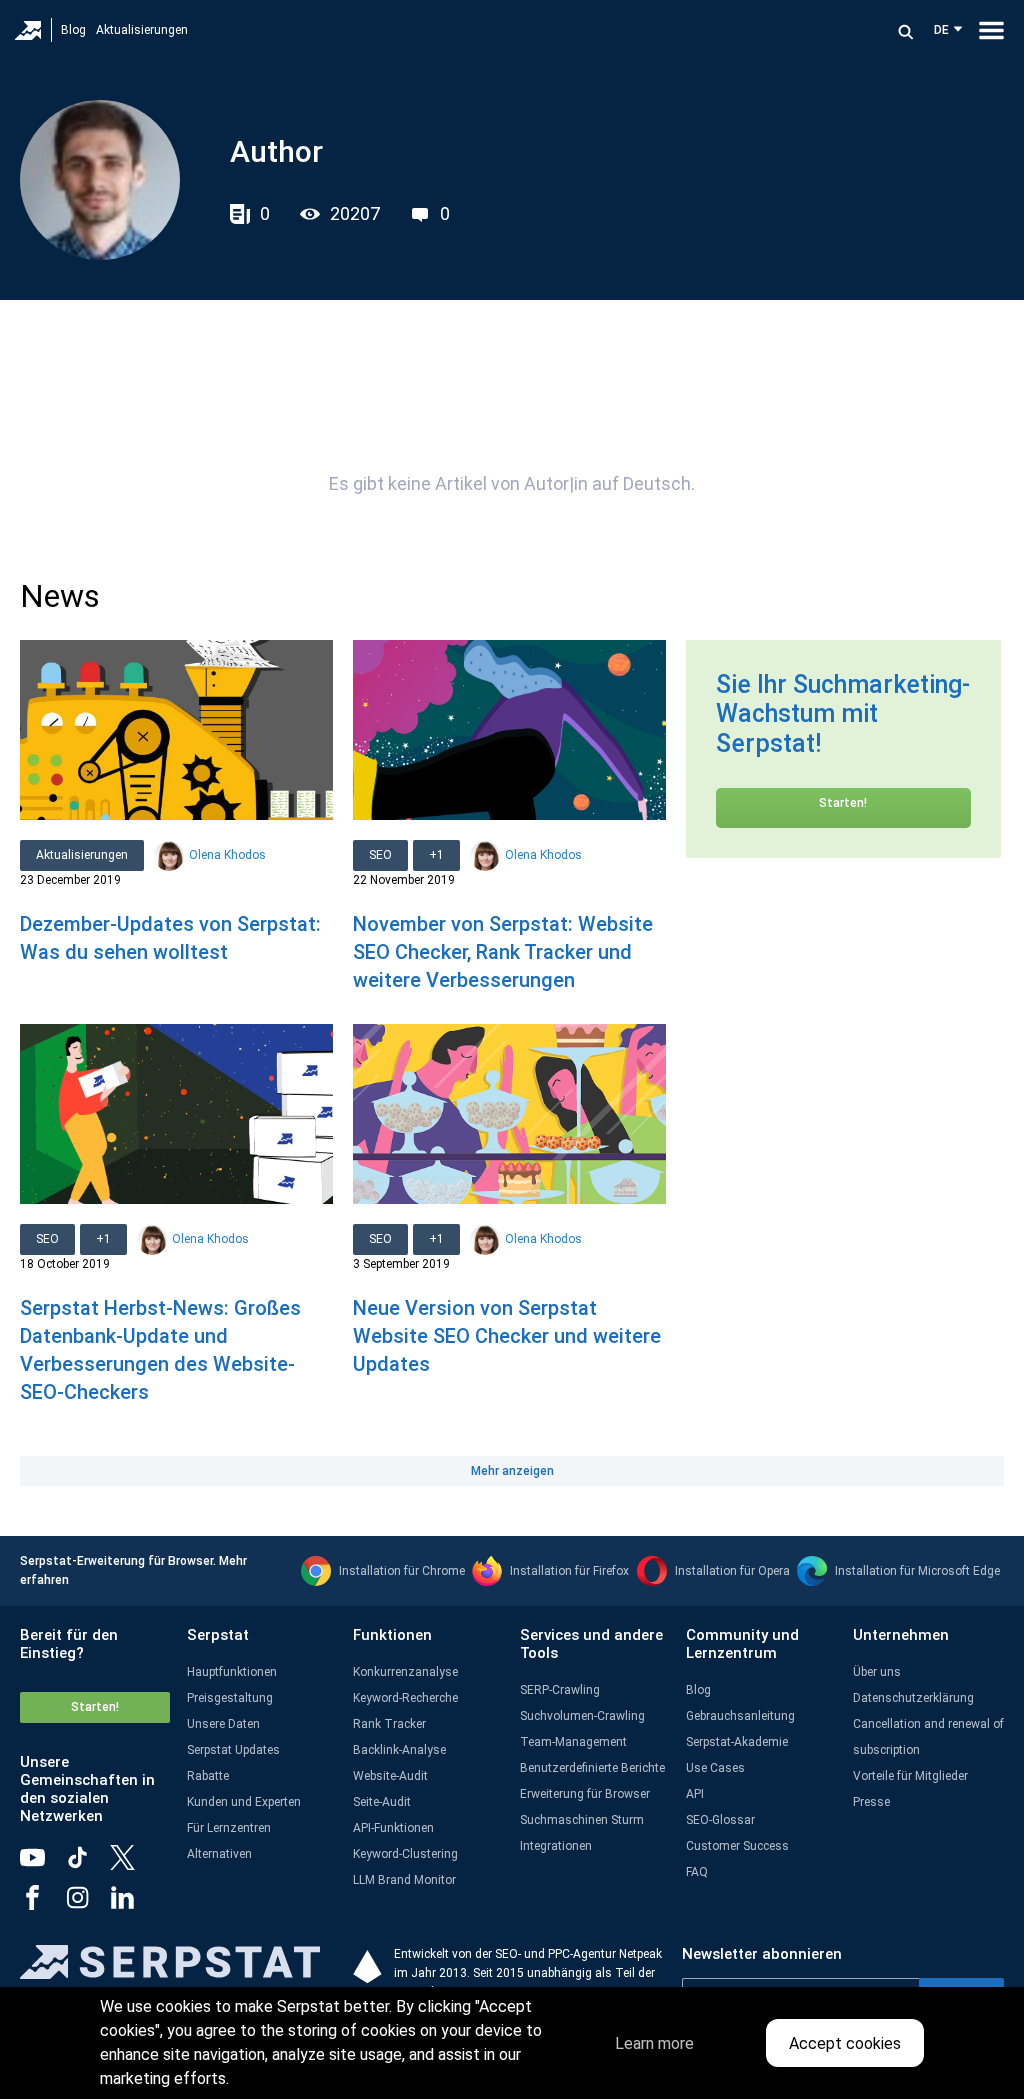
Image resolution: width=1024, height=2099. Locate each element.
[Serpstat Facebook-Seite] (42, 1905)
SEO (380, 855)
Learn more (654, 2043)
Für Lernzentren (229, 1828)
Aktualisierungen (142, 30)
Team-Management (573, 1742)
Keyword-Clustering (405, 1854)
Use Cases (715, 1768)
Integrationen (556, 1846)
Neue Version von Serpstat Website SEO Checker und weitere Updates (507, 1336)
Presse (871, 1802)
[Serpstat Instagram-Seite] (87, 1905)
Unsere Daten (223, 1724)
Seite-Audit (382, 1802)
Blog (73, 30)
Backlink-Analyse (399, 1750)
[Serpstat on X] (132, 1865)
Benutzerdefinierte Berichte (592, 1768)
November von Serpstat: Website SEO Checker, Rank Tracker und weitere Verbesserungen (503, 952)
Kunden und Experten (244, 1802)
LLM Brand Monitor (404, 1880)
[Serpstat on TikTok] (87, 1865)
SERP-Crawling (560, 1690)
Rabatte (208, 1776)
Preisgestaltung (230, 1698)
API (695, 1794)
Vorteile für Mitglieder (910, 1776)
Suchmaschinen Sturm (582, 1820)
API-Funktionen (393, 1828)
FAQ (697, 1872)
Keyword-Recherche (405, 1698)
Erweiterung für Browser (585, 1794)
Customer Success (737, 1846)
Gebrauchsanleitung (740, 1716)
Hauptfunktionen (232, 1672)
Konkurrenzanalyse (405, 1672)
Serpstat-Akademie (737, 1742)
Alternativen (219, 1854)
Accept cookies (845, 2043)
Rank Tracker (389, 1724)
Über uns (877, 1672)
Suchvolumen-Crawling (582, 1716)
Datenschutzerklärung (913, 1698)
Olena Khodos (227, 855)
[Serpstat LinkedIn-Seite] (132, 1905)
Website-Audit (390, 1776)
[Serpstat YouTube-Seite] (42, 1865)
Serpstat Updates (233, 1750)
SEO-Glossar (720, 1820)
